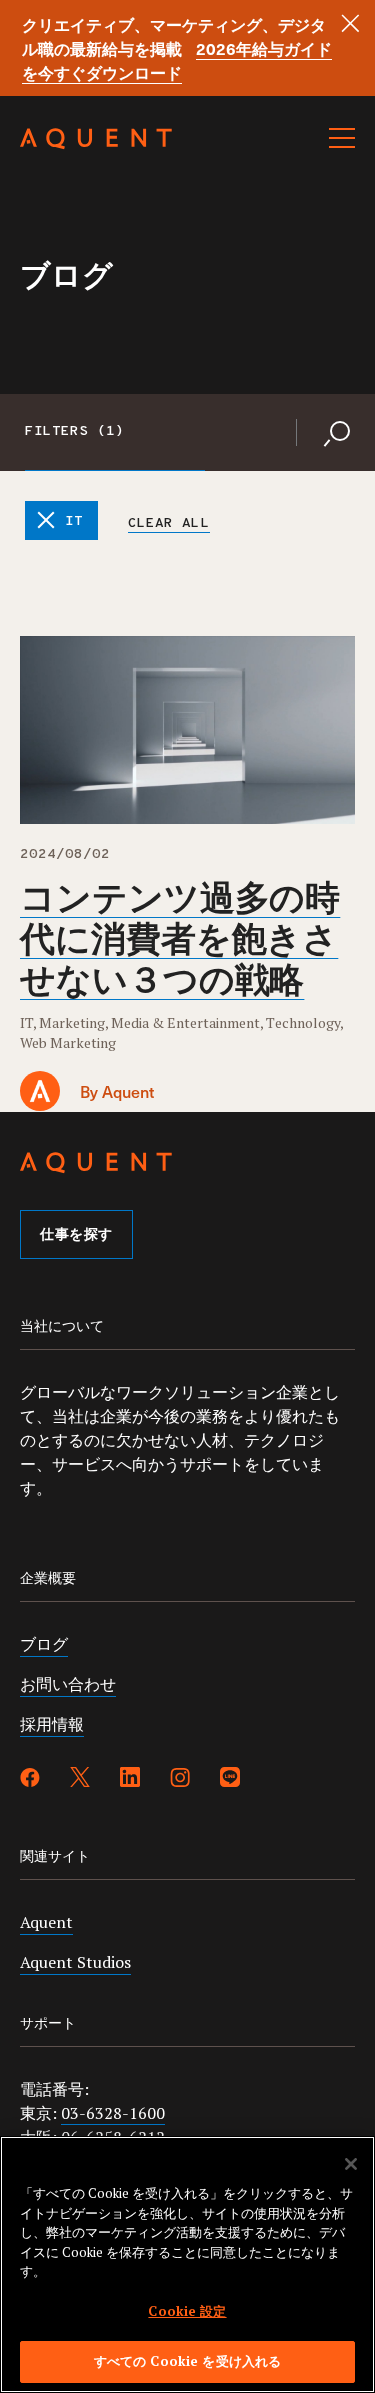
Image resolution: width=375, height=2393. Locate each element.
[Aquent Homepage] (96, 144)
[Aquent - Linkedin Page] (130, 1780)
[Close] (350, 23)
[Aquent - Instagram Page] (180, 1780)
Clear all (168, 523)
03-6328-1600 (113, 2113)
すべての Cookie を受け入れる (187, 2361)
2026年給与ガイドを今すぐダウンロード (177, 60)
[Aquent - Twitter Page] (80, 1780)
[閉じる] (351, 2164)
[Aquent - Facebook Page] (30, 1780)
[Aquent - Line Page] (230, 1780)
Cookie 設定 (187, 2311)
